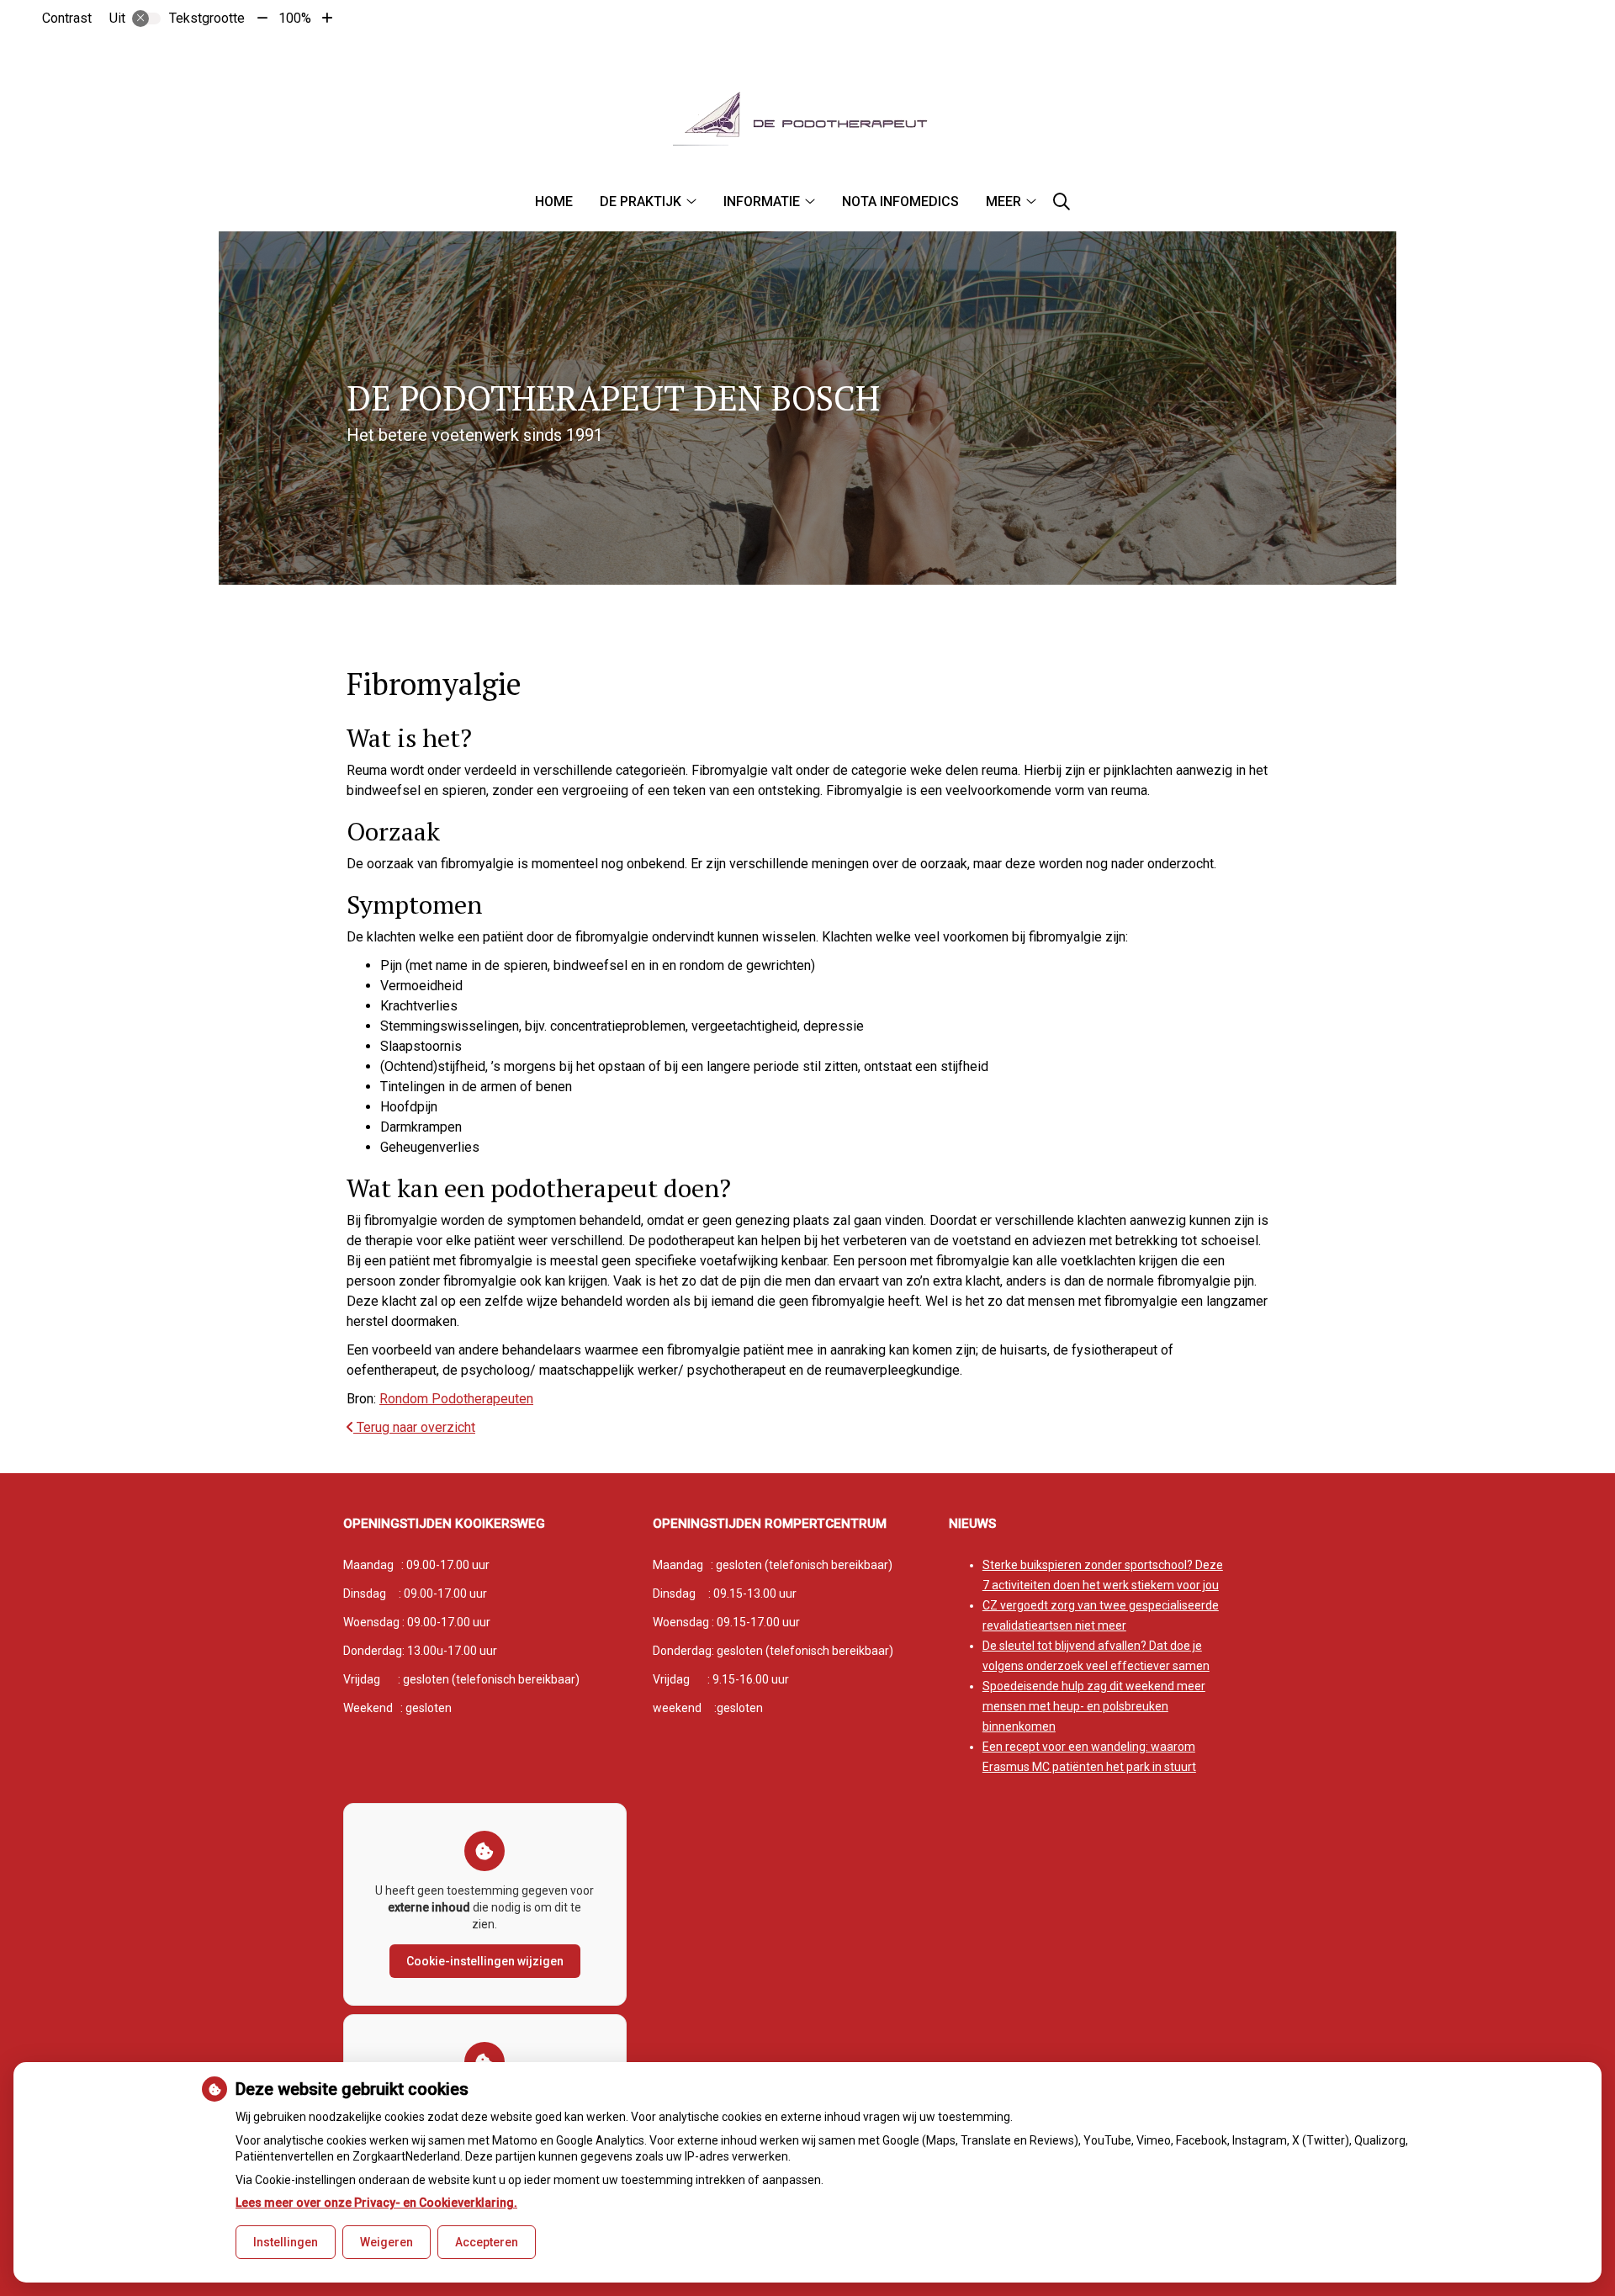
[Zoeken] (1062, 202)
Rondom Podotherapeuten (456, 1399)
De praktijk (641, 201)
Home (554, 201)
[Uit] (146, 19)
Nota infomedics (900, 201)
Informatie (762, 201)
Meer (1003, 201)
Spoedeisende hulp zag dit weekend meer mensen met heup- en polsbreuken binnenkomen (1094, 1706)
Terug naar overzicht (414, 1427)
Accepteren (487, 2242)
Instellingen (286, 2242)
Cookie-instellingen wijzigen (485, 1961)
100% (295, 18)
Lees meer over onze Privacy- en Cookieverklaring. (376, 2203)
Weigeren (387, 2242)
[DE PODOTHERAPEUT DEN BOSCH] (807, 118)
